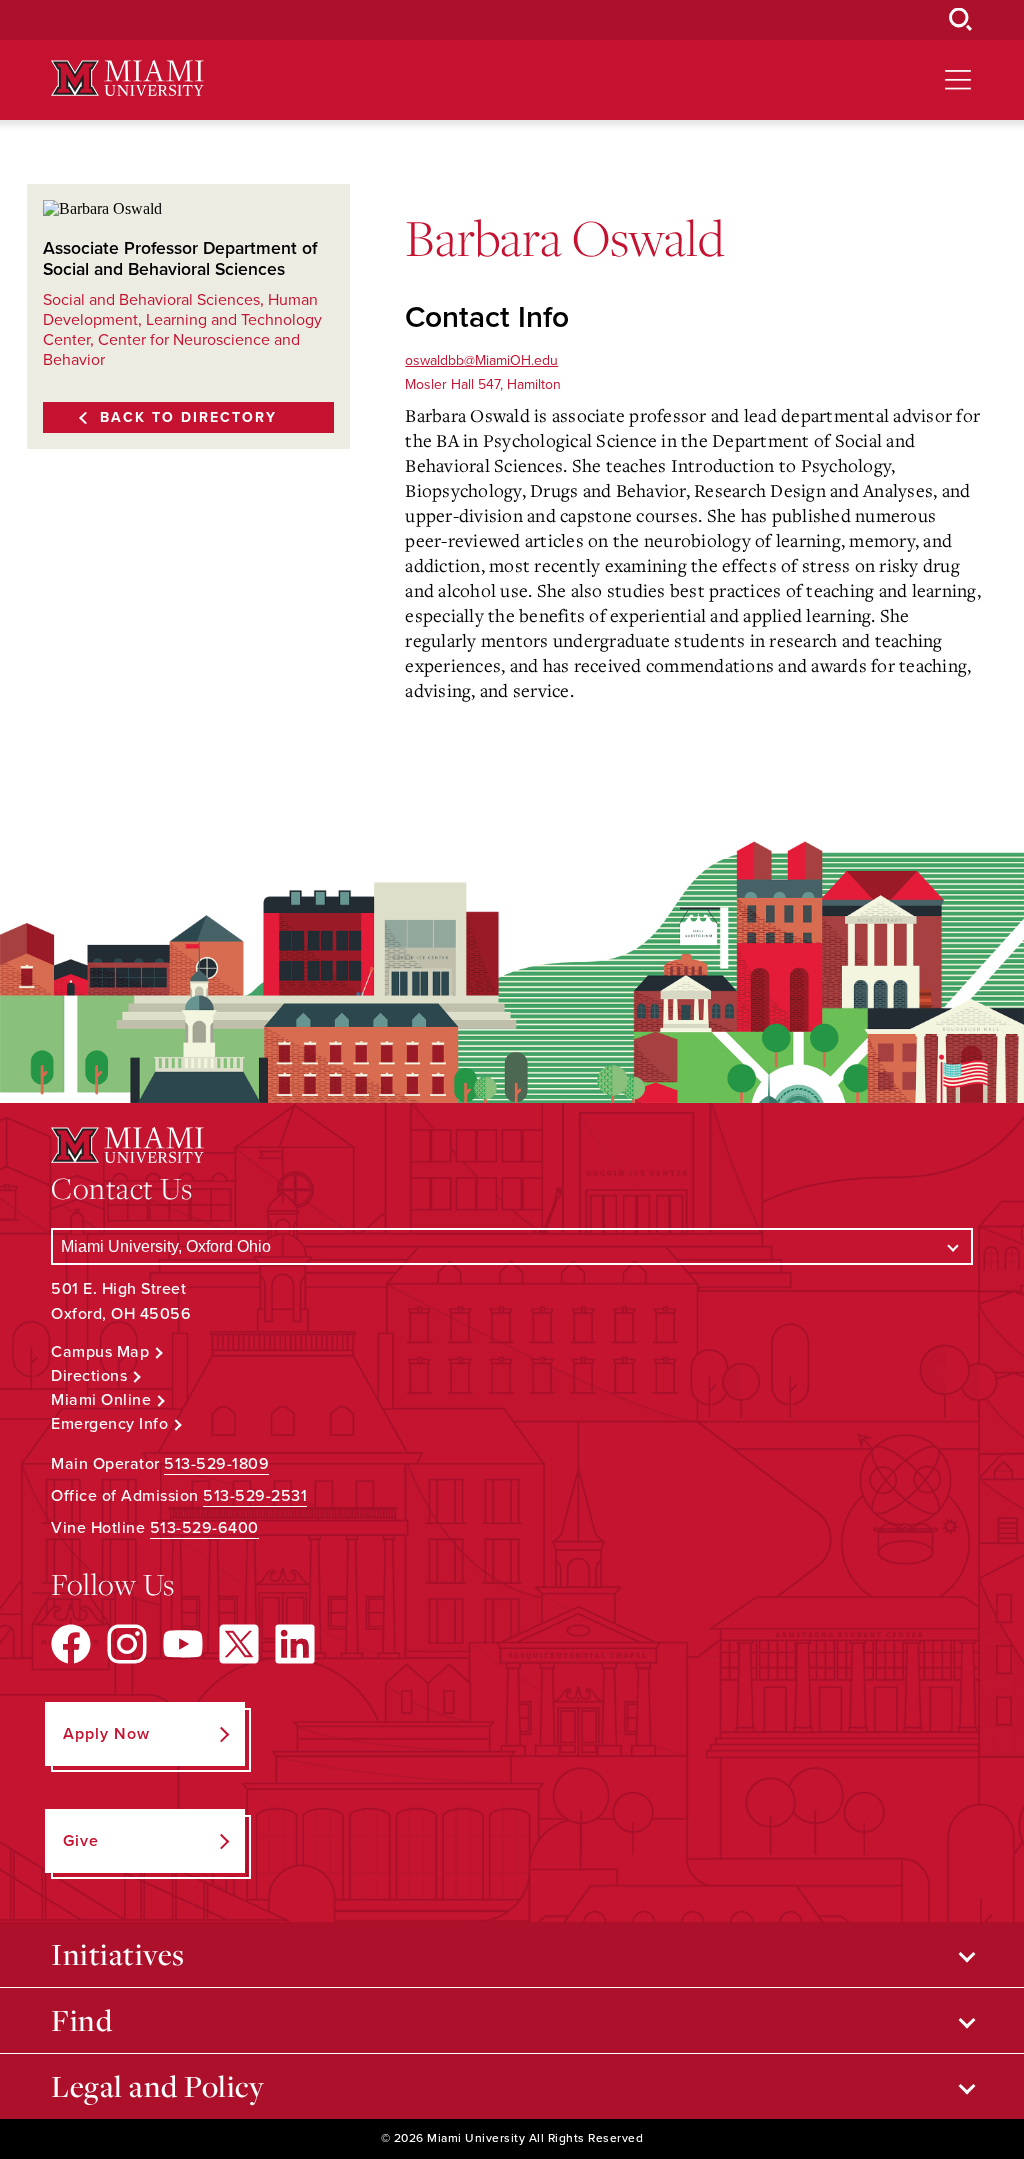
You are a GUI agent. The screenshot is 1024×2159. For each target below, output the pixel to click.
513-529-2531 (255, 1496)
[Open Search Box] (961, 20)
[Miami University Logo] (127, 78)
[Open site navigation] (958, 80)
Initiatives (118, 1954)
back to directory (188, 417)
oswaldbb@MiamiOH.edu (481, 360)
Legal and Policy (157, 2086)
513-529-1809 (216, 1464)
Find (81, 2020)
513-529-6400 (204, 1528)
